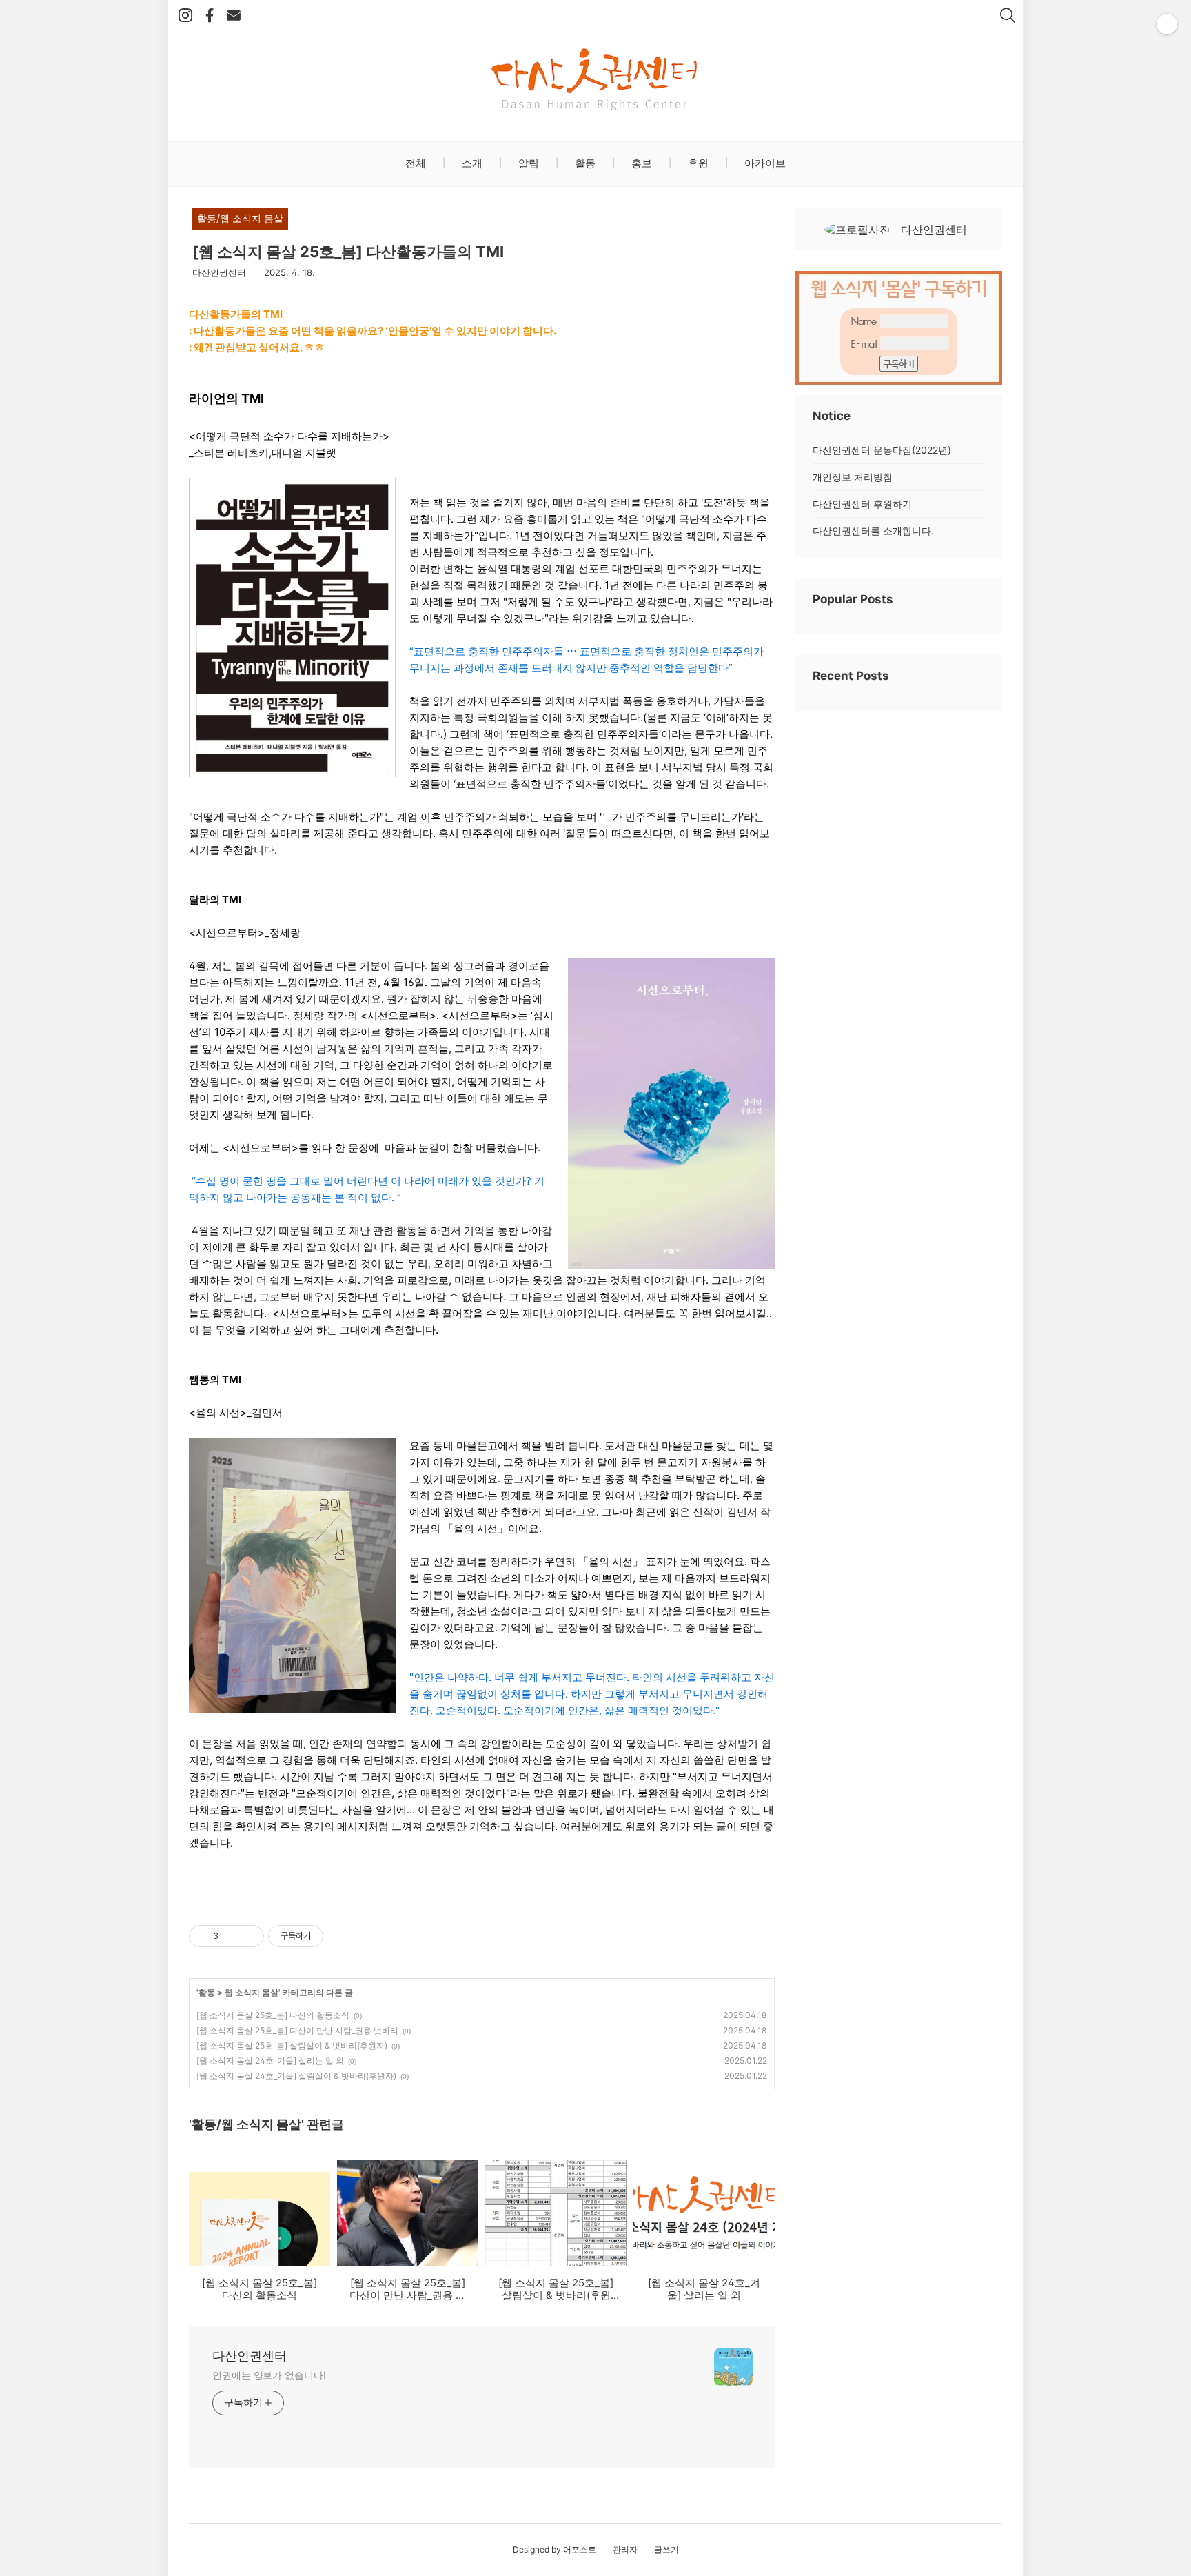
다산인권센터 (250, 2356)
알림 (527, 163)
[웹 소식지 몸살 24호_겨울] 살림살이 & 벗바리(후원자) (296, 2076)
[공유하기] (231, 1936)
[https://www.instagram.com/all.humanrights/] (185, 16)
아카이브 (764, 163)
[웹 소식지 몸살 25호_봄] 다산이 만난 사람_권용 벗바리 (297, 2030)
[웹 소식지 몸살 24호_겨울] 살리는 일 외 (270, 2061)
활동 (584, 163)
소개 (471, 163)
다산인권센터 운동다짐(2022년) (882, 450)
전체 (416, 163)
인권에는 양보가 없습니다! (269, 2375)
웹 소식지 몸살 (252, 1992)
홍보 (640, 163)
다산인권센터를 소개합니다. (873, 531)
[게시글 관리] (248, 1936)
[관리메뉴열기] (1167, 24)
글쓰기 (666, 2549)
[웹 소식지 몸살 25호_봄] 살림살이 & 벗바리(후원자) (292, 2045)
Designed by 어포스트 (554, 2549)
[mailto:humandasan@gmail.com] (234, 16)
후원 (697, 163)
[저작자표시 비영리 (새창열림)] (336, 1936)
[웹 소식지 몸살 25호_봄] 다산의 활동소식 (273, 2015)
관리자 (625, 2549)
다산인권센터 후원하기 (862, 504)
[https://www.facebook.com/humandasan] (210, 16)
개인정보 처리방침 (853, 477)
